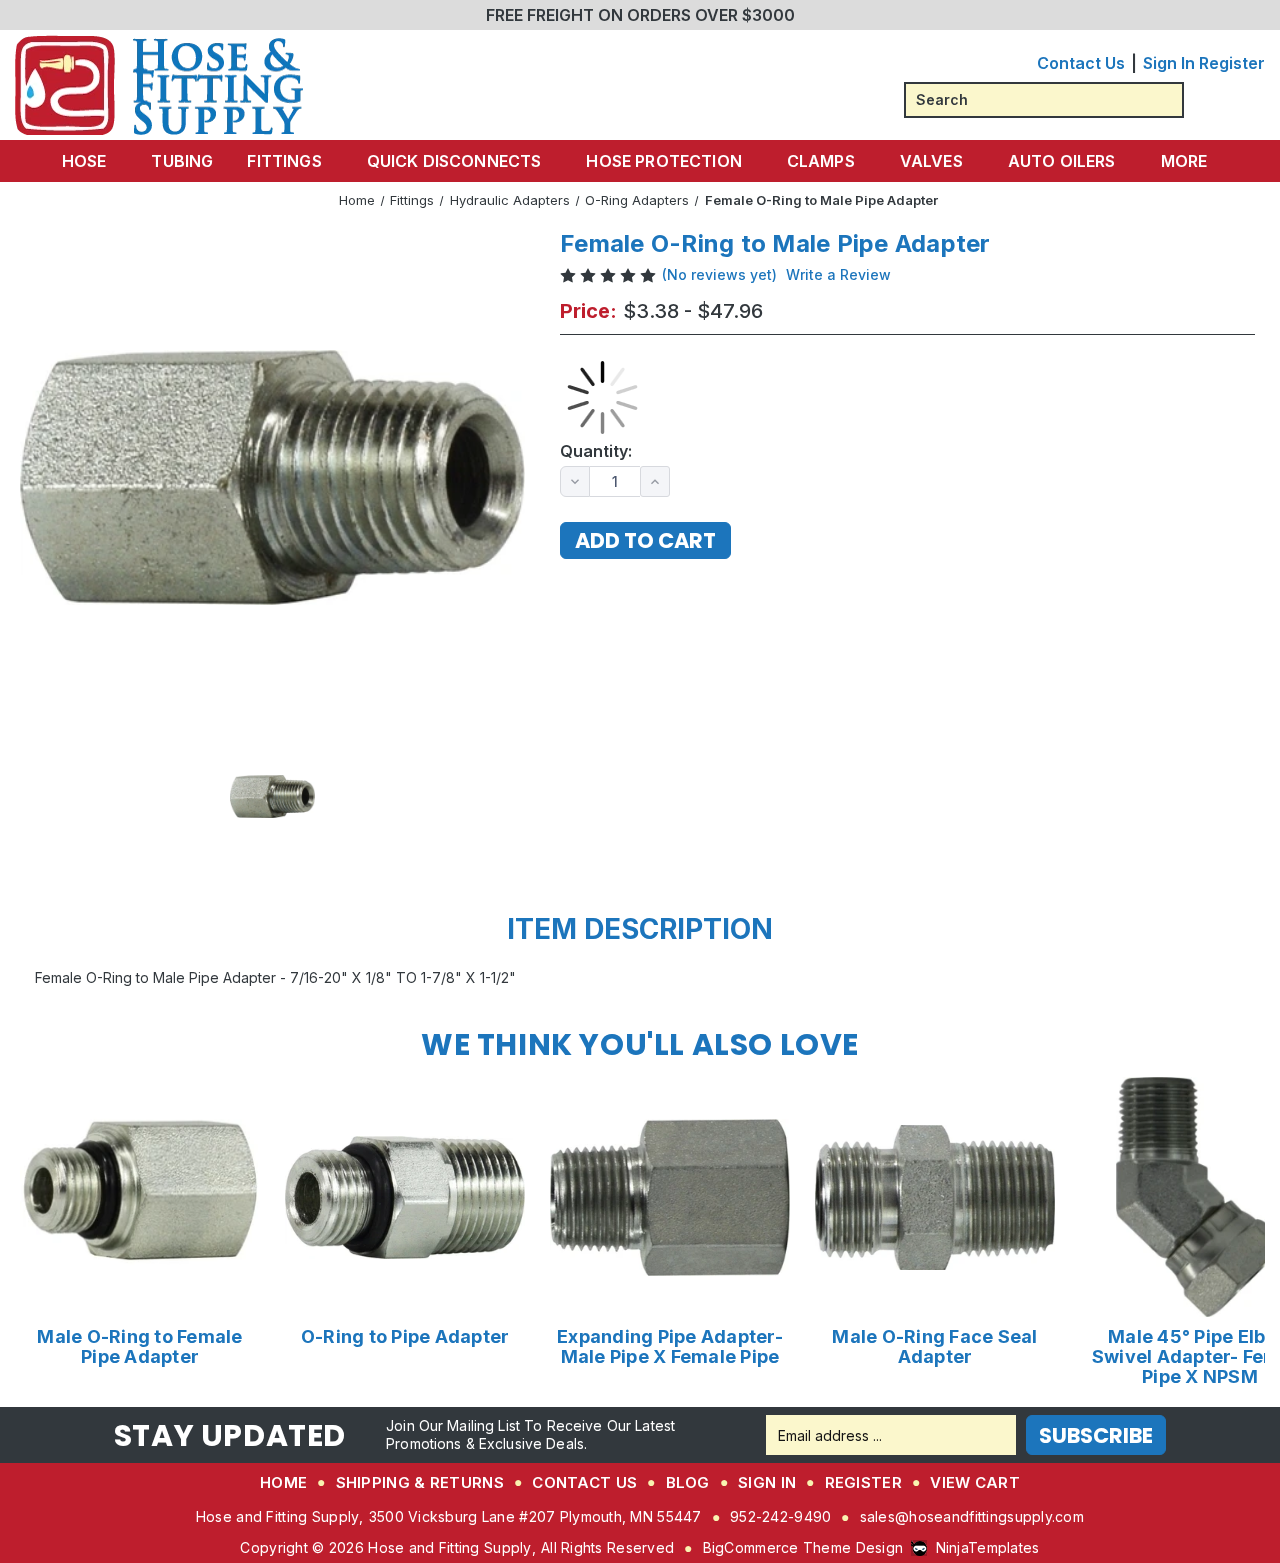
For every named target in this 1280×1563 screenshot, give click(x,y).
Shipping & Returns (420, 1482)
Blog (688, 1482)
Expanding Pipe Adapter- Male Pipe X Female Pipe (670, 1347)
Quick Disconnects (454, 161)
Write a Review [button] (838, 274)
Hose (84, 161)
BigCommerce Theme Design (803, 1547)
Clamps (821, 161)
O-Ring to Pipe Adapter (405, 1337)
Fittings (284, 161)
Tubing (182, 161)
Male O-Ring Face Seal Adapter (934, 1347)
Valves (931, 161)
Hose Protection (663, 161)
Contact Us (1081, 63)
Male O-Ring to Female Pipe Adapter (139, 1347)
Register (1232, 63)
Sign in (1169, 63)
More (1184, 161)
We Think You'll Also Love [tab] (640, 1044)
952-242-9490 (780, 1516)
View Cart (975, 1482)
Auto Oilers (1062, 161)
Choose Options (140, 1196)
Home (283, 1482)
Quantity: (596, 451)
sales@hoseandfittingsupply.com (972, 1516)
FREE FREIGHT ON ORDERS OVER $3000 (640, 15)
